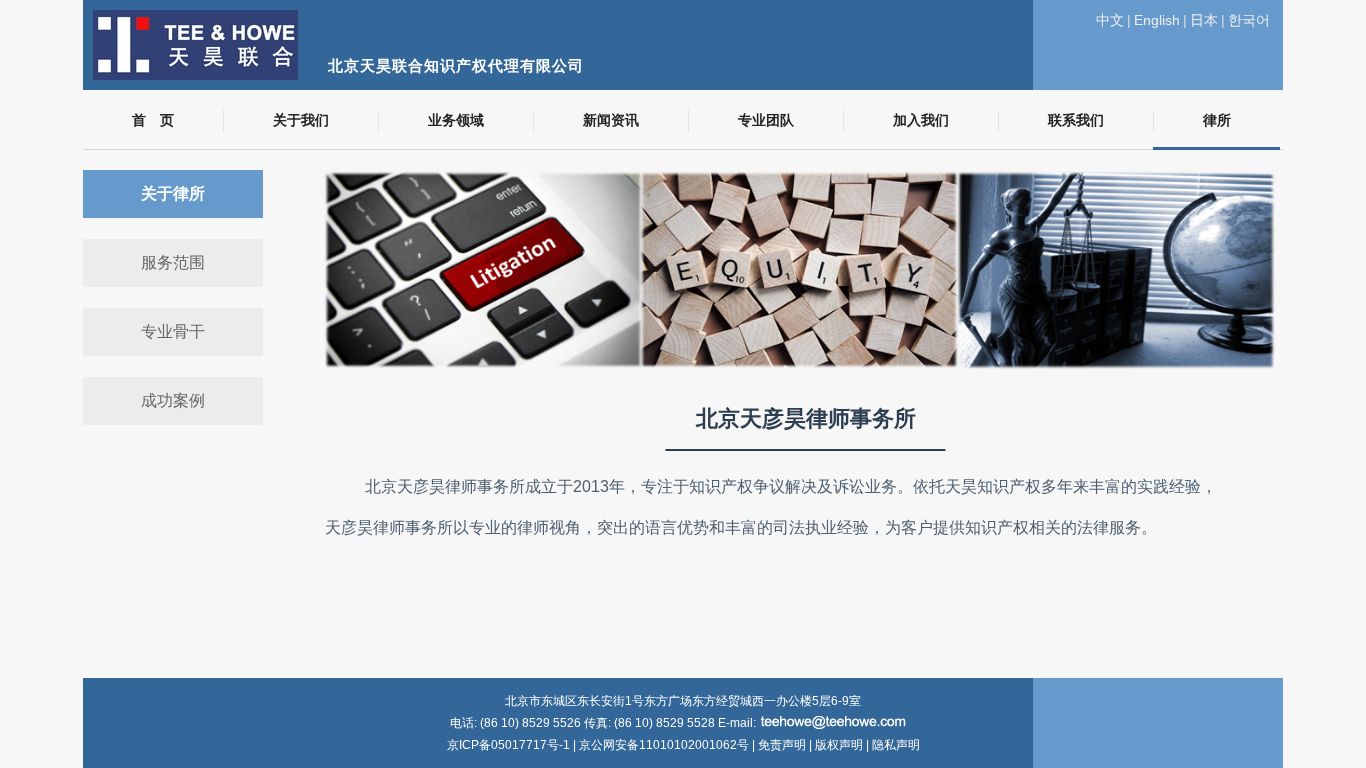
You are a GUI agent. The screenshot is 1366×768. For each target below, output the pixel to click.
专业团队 (766, 120)
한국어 (1249, 20)
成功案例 (173, 400)
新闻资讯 (611, 120)
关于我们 (301, 120)
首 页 (153, 120)
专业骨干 (173, 331)
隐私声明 (896, 745)
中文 (1110, 20)
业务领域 (456, 120)
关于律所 (173, 193)
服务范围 (173, 262)
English (1157, 20)
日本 (1204, 20)
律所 (1217, 120)
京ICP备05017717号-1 (510, 745)
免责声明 (782, 745)
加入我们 (921, 120)
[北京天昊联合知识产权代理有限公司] (587, 10)
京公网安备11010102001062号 (664, 745)
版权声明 (839, 745)
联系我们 (1076, 120)
